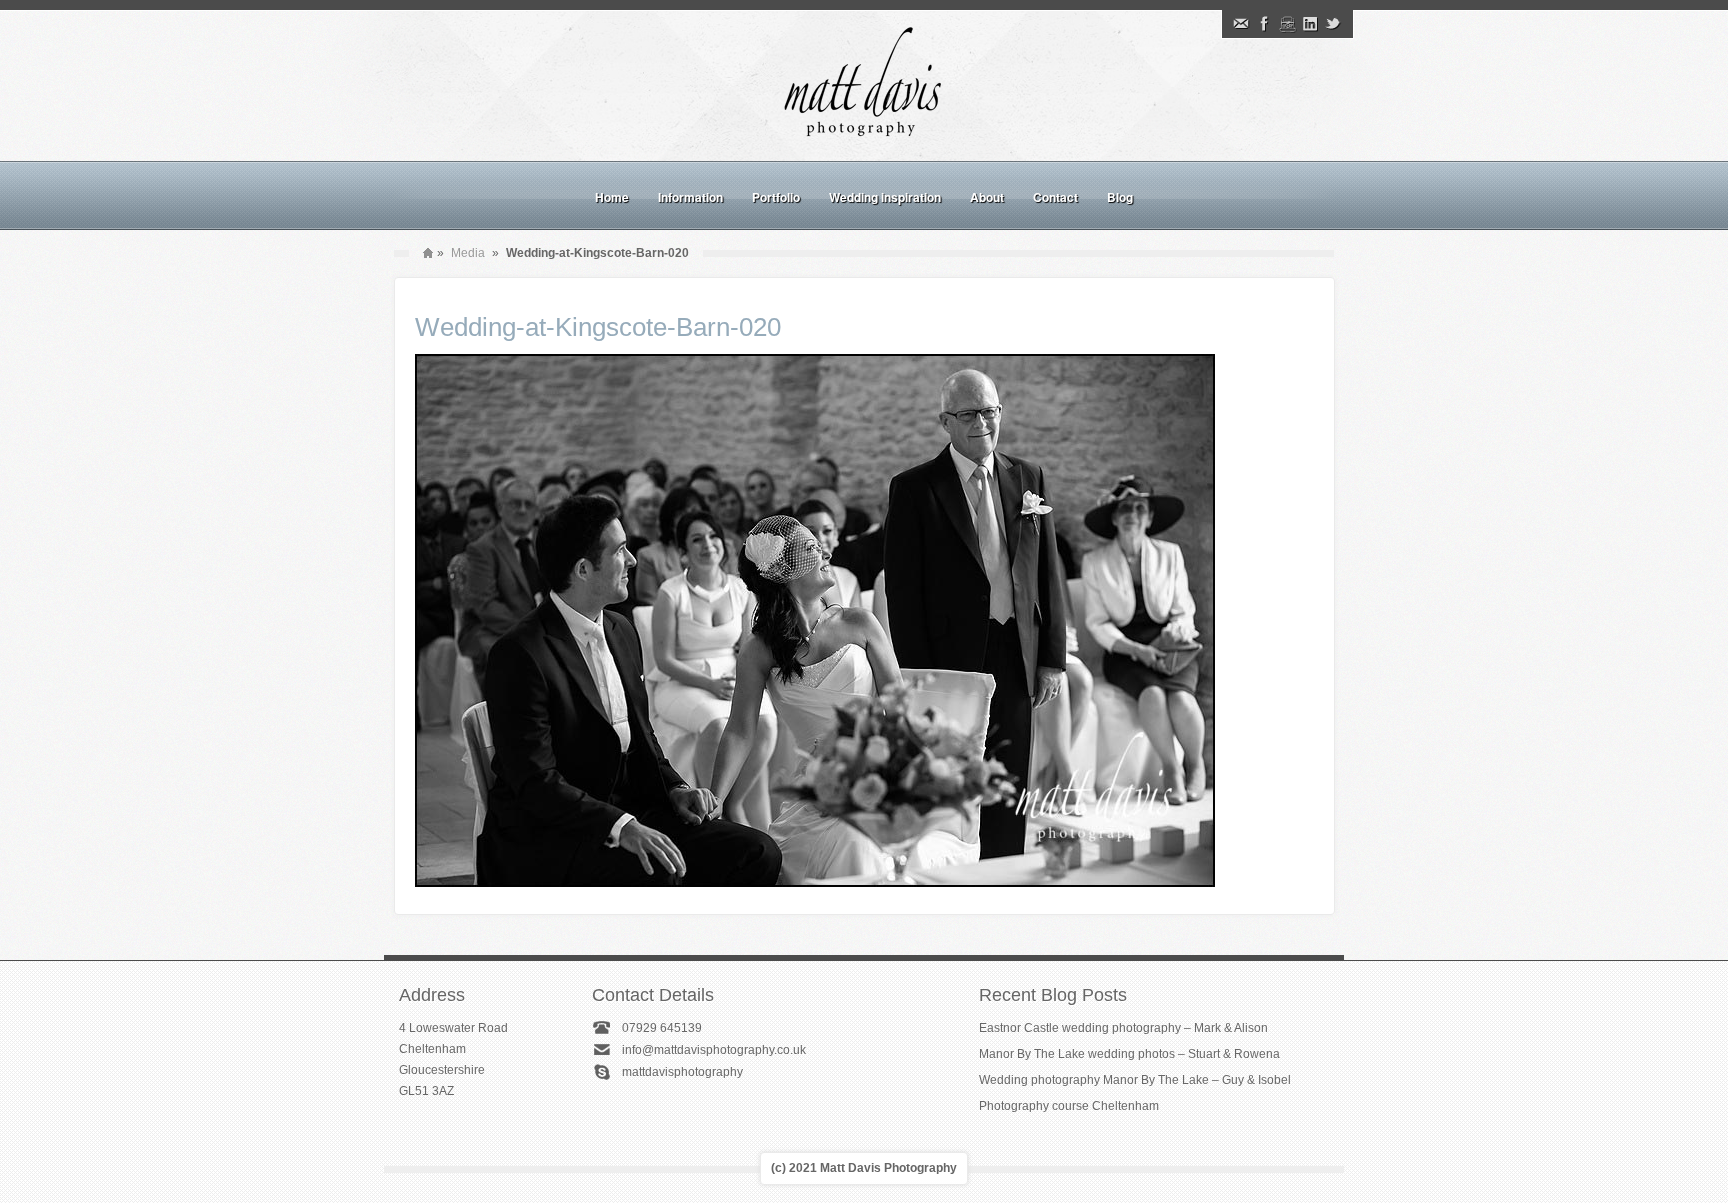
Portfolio (776, 197)
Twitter (1333, 24)
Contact (1055, 197)
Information (690, 197)
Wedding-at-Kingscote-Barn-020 (598, 327)
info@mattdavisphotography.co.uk (714, 1050)
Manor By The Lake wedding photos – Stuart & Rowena (1129, 1054)
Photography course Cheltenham (1069, 1106)
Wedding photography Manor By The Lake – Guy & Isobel (1135, 1080)
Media (468, 253)
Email (1241, 24)
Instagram (1287, 24)
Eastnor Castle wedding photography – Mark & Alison (1123, 1028)
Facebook (1264, 24)
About (987, 197)
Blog (1120, 197)
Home (612, 197)
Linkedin (1310, 24)
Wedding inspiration (885, 197)
